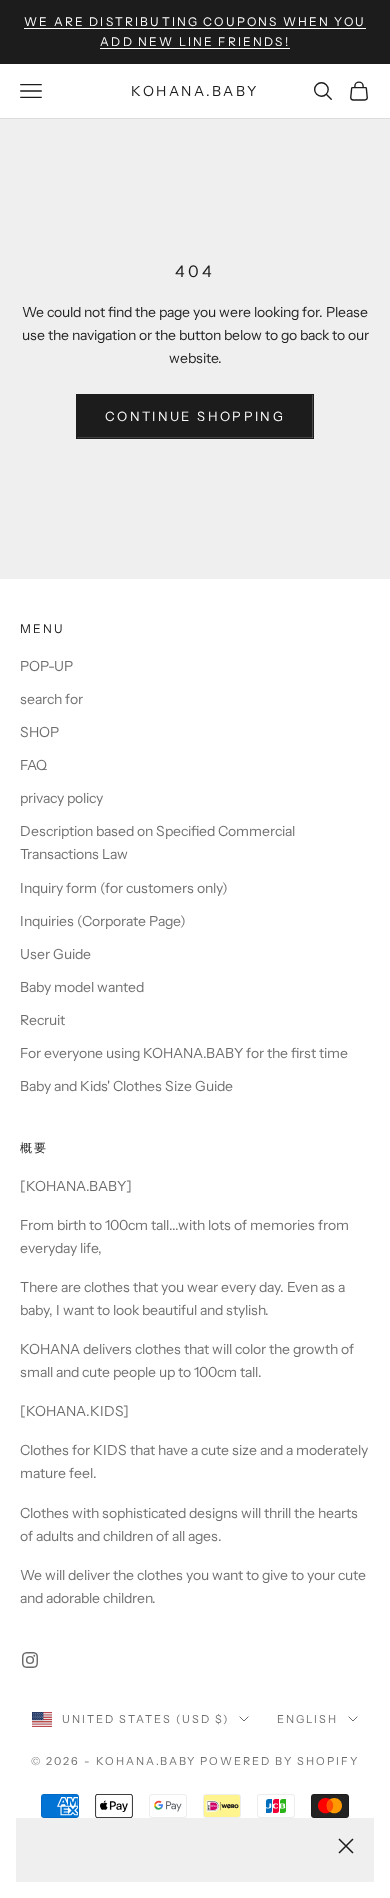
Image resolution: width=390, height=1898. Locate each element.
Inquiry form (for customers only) (124, 888)
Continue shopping (195, 416)
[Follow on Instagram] (30, 1660)
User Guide (55, 954)
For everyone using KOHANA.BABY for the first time (184, 1053)
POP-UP (46, 666)
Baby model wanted (82, 987)
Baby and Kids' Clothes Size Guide (126, 1086)
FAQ (33, 765)
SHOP (39, 732)
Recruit (42, 1020)
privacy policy (61, 798)
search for (51, 699)
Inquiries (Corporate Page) (103, 921)
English (307, 1719)
